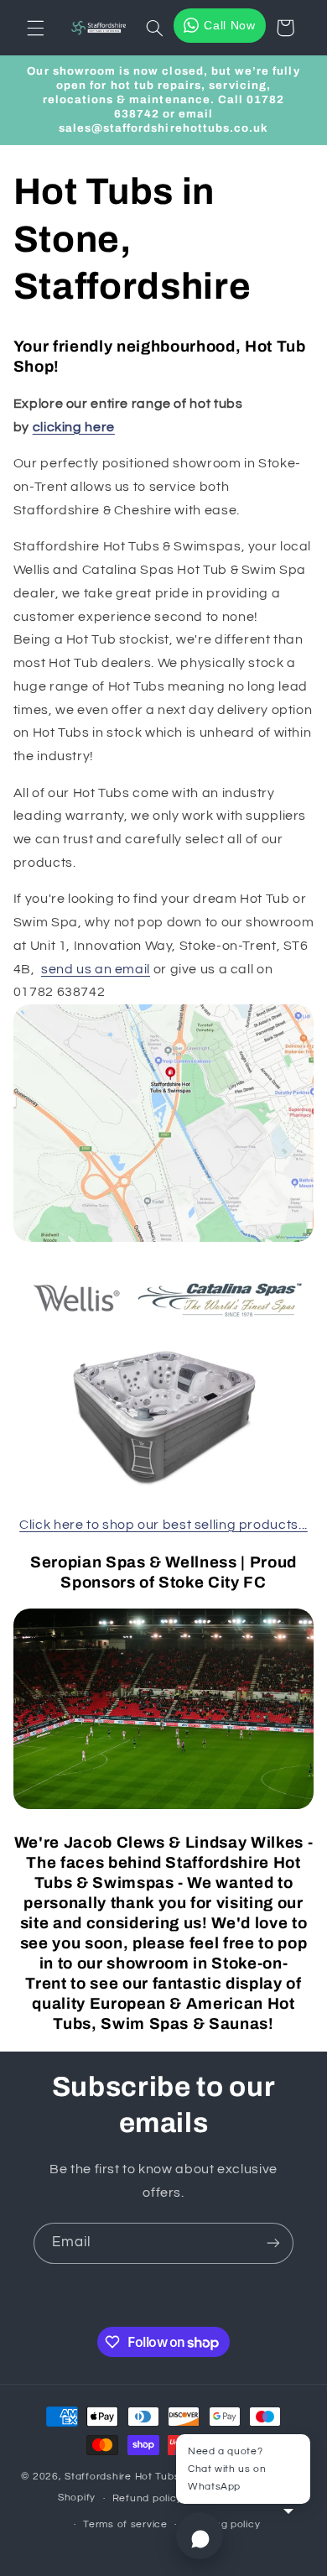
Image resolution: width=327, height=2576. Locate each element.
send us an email (96, 969)
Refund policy (148, 2498)
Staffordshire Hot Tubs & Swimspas (153, 2477)
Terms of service (125, 2524)
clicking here (74, 427)
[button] (35, 28)
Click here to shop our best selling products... (163, 1525)
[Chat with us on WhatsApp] (200, 2536)
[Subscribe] (273, 2243)
